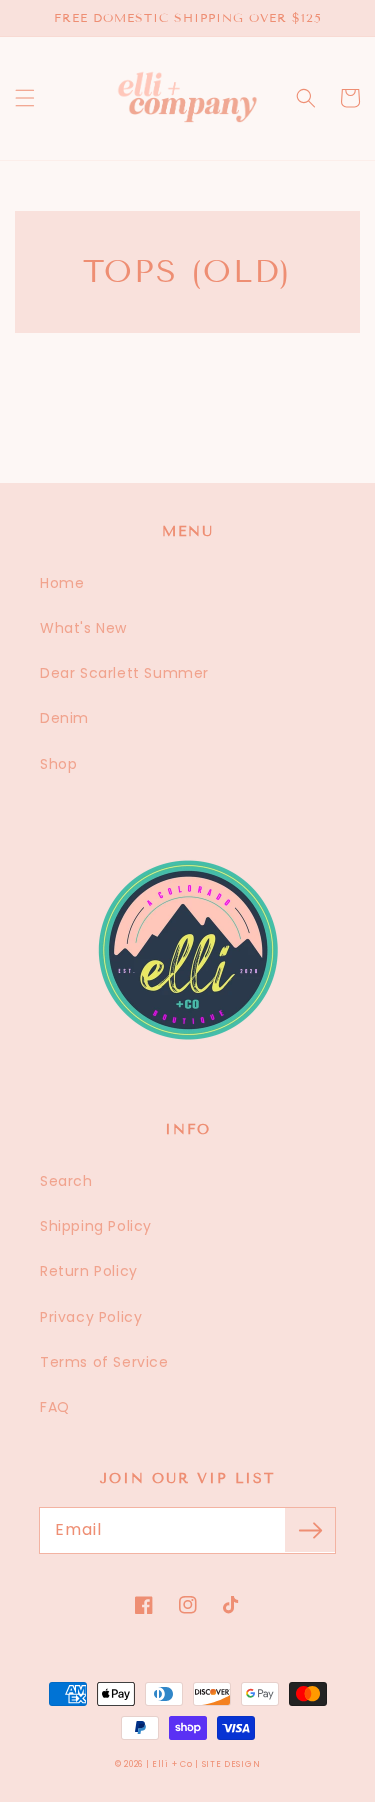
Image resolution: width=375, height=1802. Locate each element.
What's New (83, 628)
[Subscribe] (310, 1530)
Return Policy (89, 1271)
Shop (58, 764)
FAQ (55, 1407)
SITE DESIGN (231, 1764)
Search (66, 1181)
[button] (25, 98)
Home (62, 583)
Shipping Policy (96, 1226)
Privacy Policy (91, 1317)
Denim (64, 718)
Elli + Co (172, 1764)
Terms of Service (104, 1362)
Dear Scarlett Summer (124, 673)
